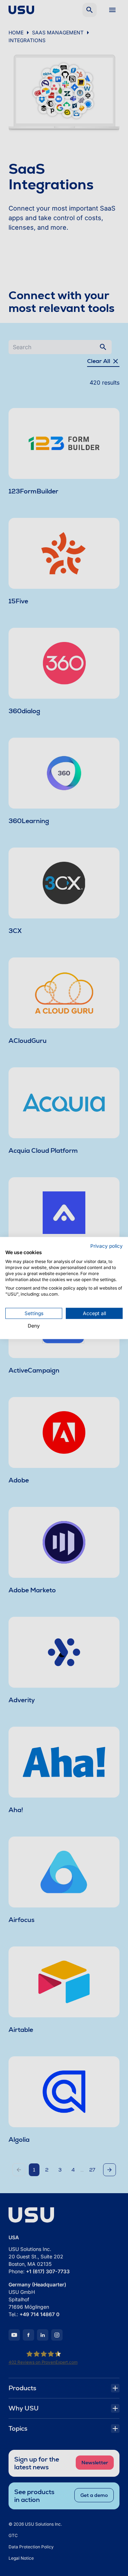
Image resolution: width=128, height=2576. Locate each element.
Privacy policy (106, 1246)
